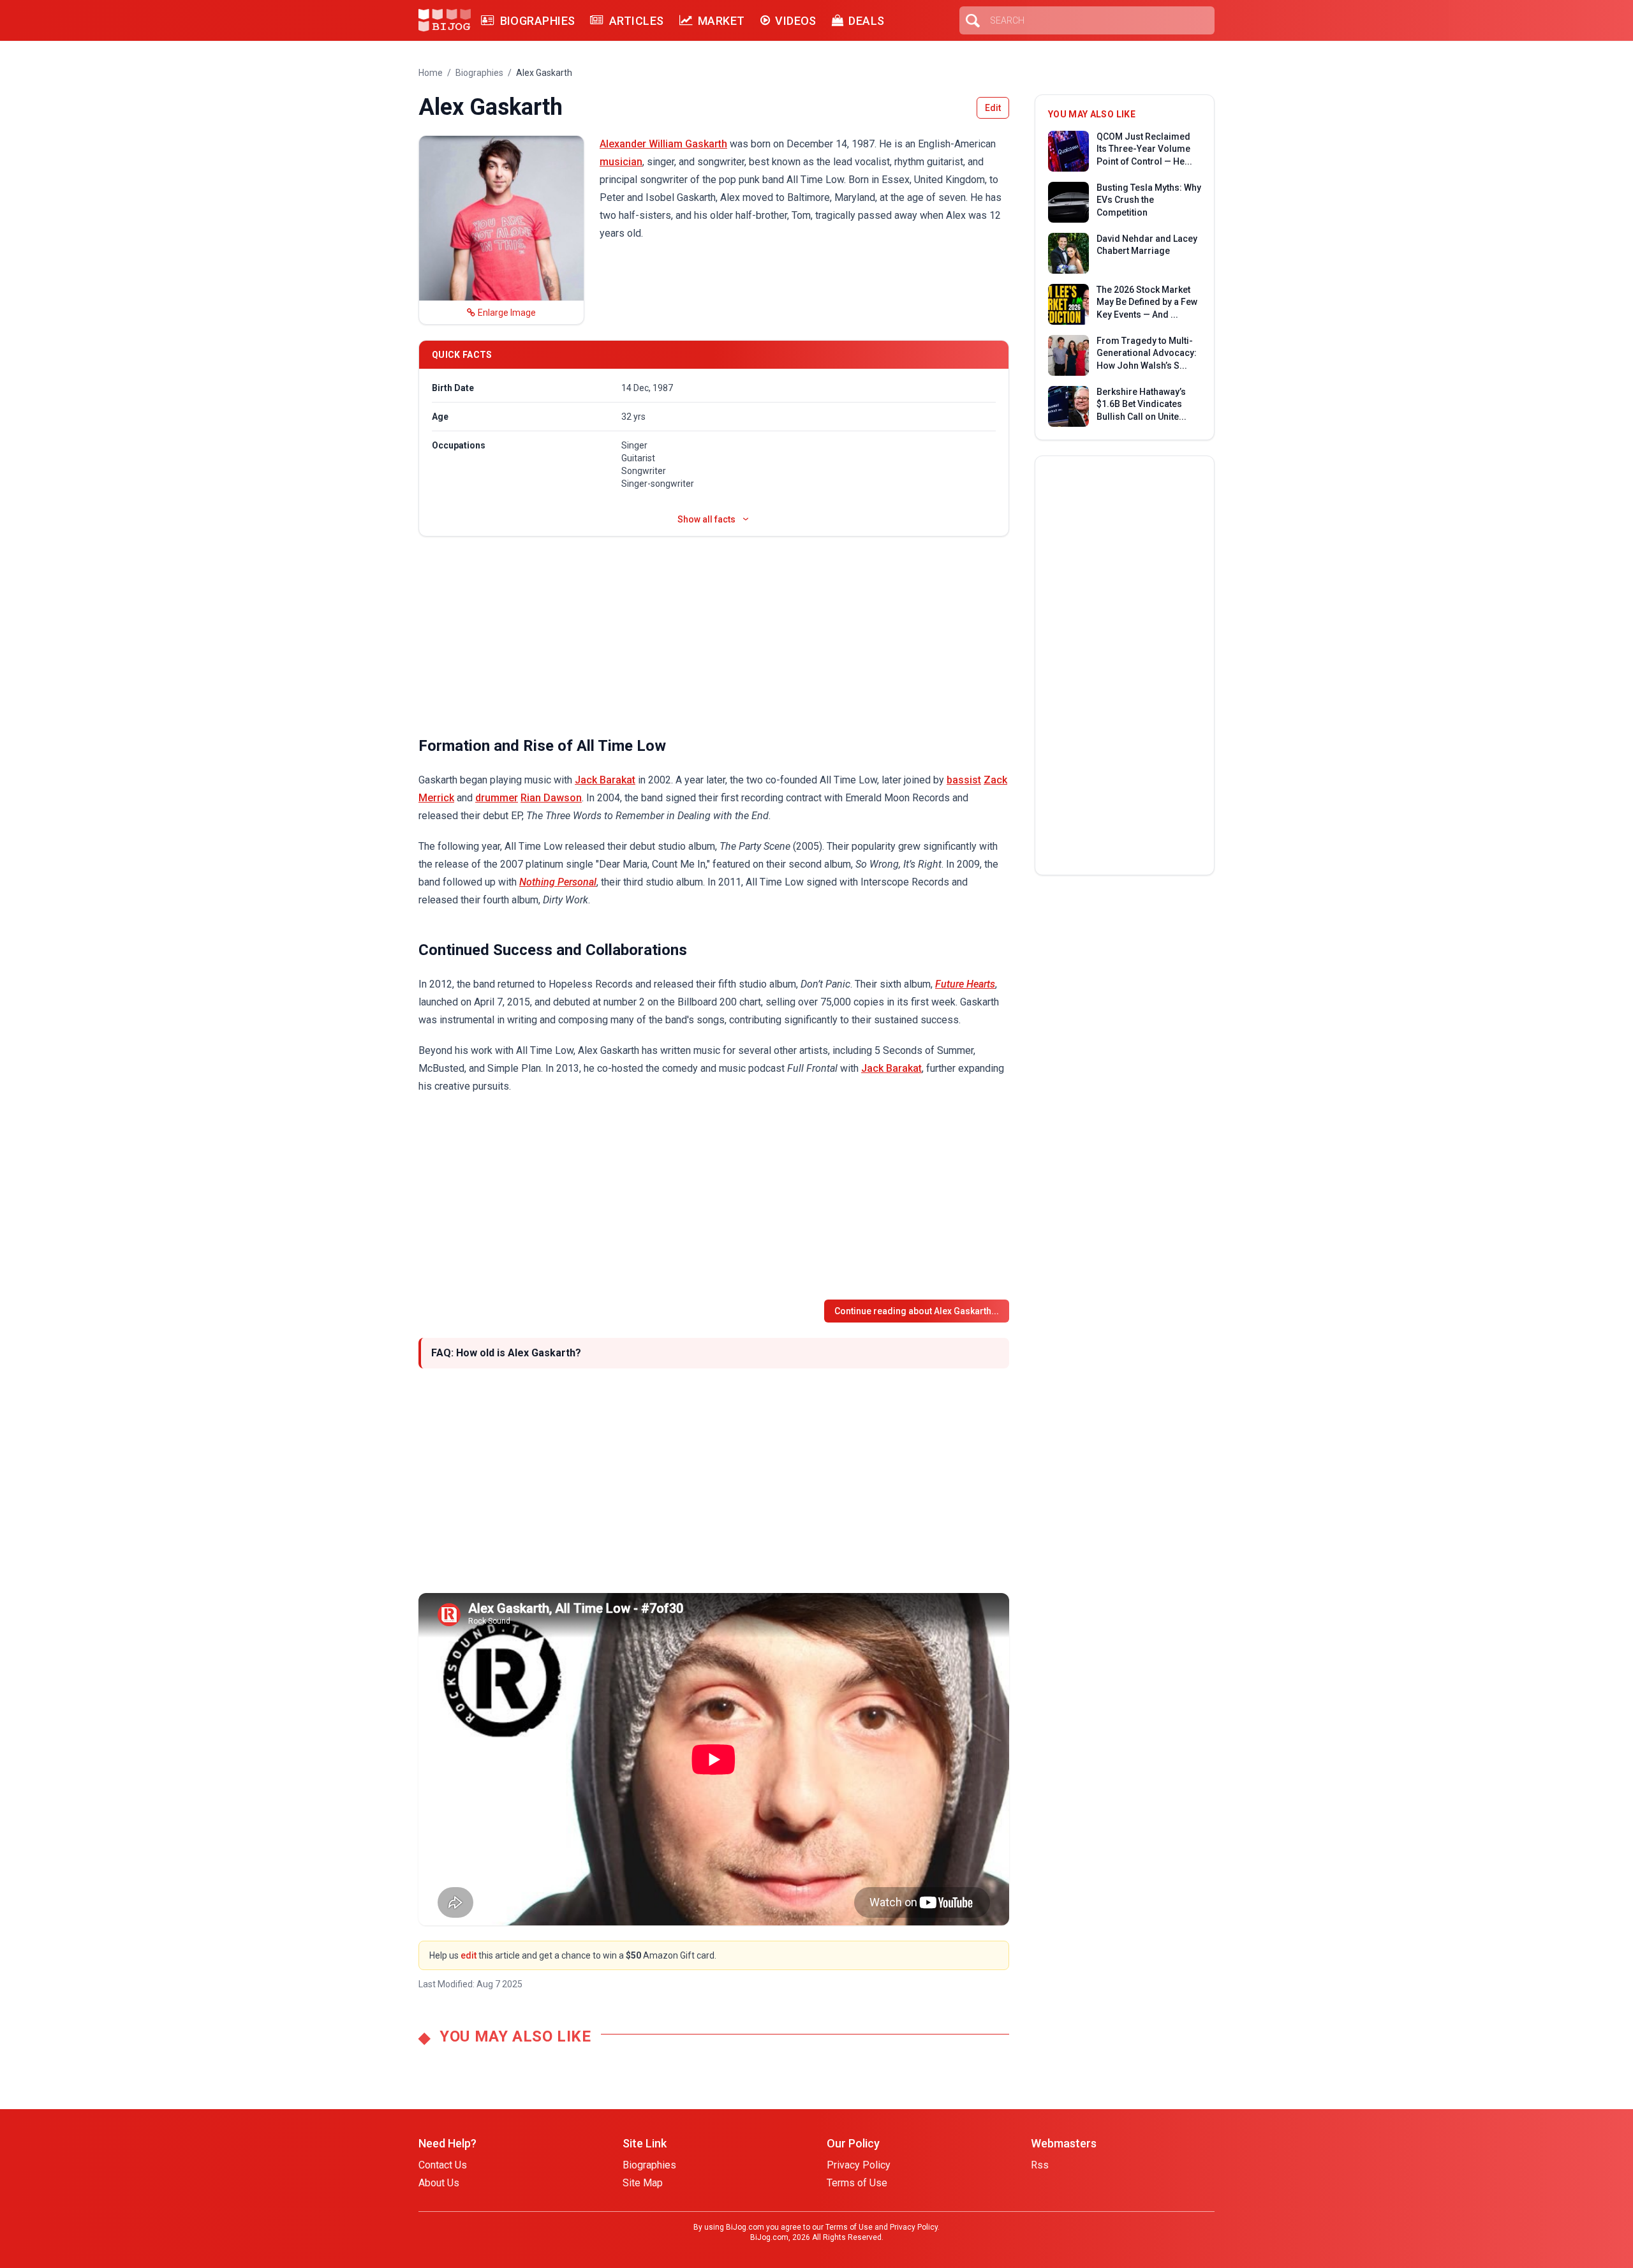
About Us (439, 2183)
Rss (1040, 2165)
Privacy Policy (859, 2165)
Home (431, 73)
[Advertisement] (714, 636)
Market (721, 21)
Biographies (537, 21)
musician (621, 162)
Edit (993, 108)
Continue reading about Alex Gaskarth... (917, 1311)
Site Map (643, 2183)
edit (469, 1955)
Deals (866, 21)
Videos (796, 21)
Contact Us (443, 2165)
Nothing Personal (558, 882)
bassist (964, 780)
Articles (636, 21)
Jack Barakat (605, 780)
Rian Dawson (551, 798)
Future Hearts (965, 984)
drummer (497, 798)
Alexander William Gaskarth (663, 144)
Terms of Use (857, 2183)
